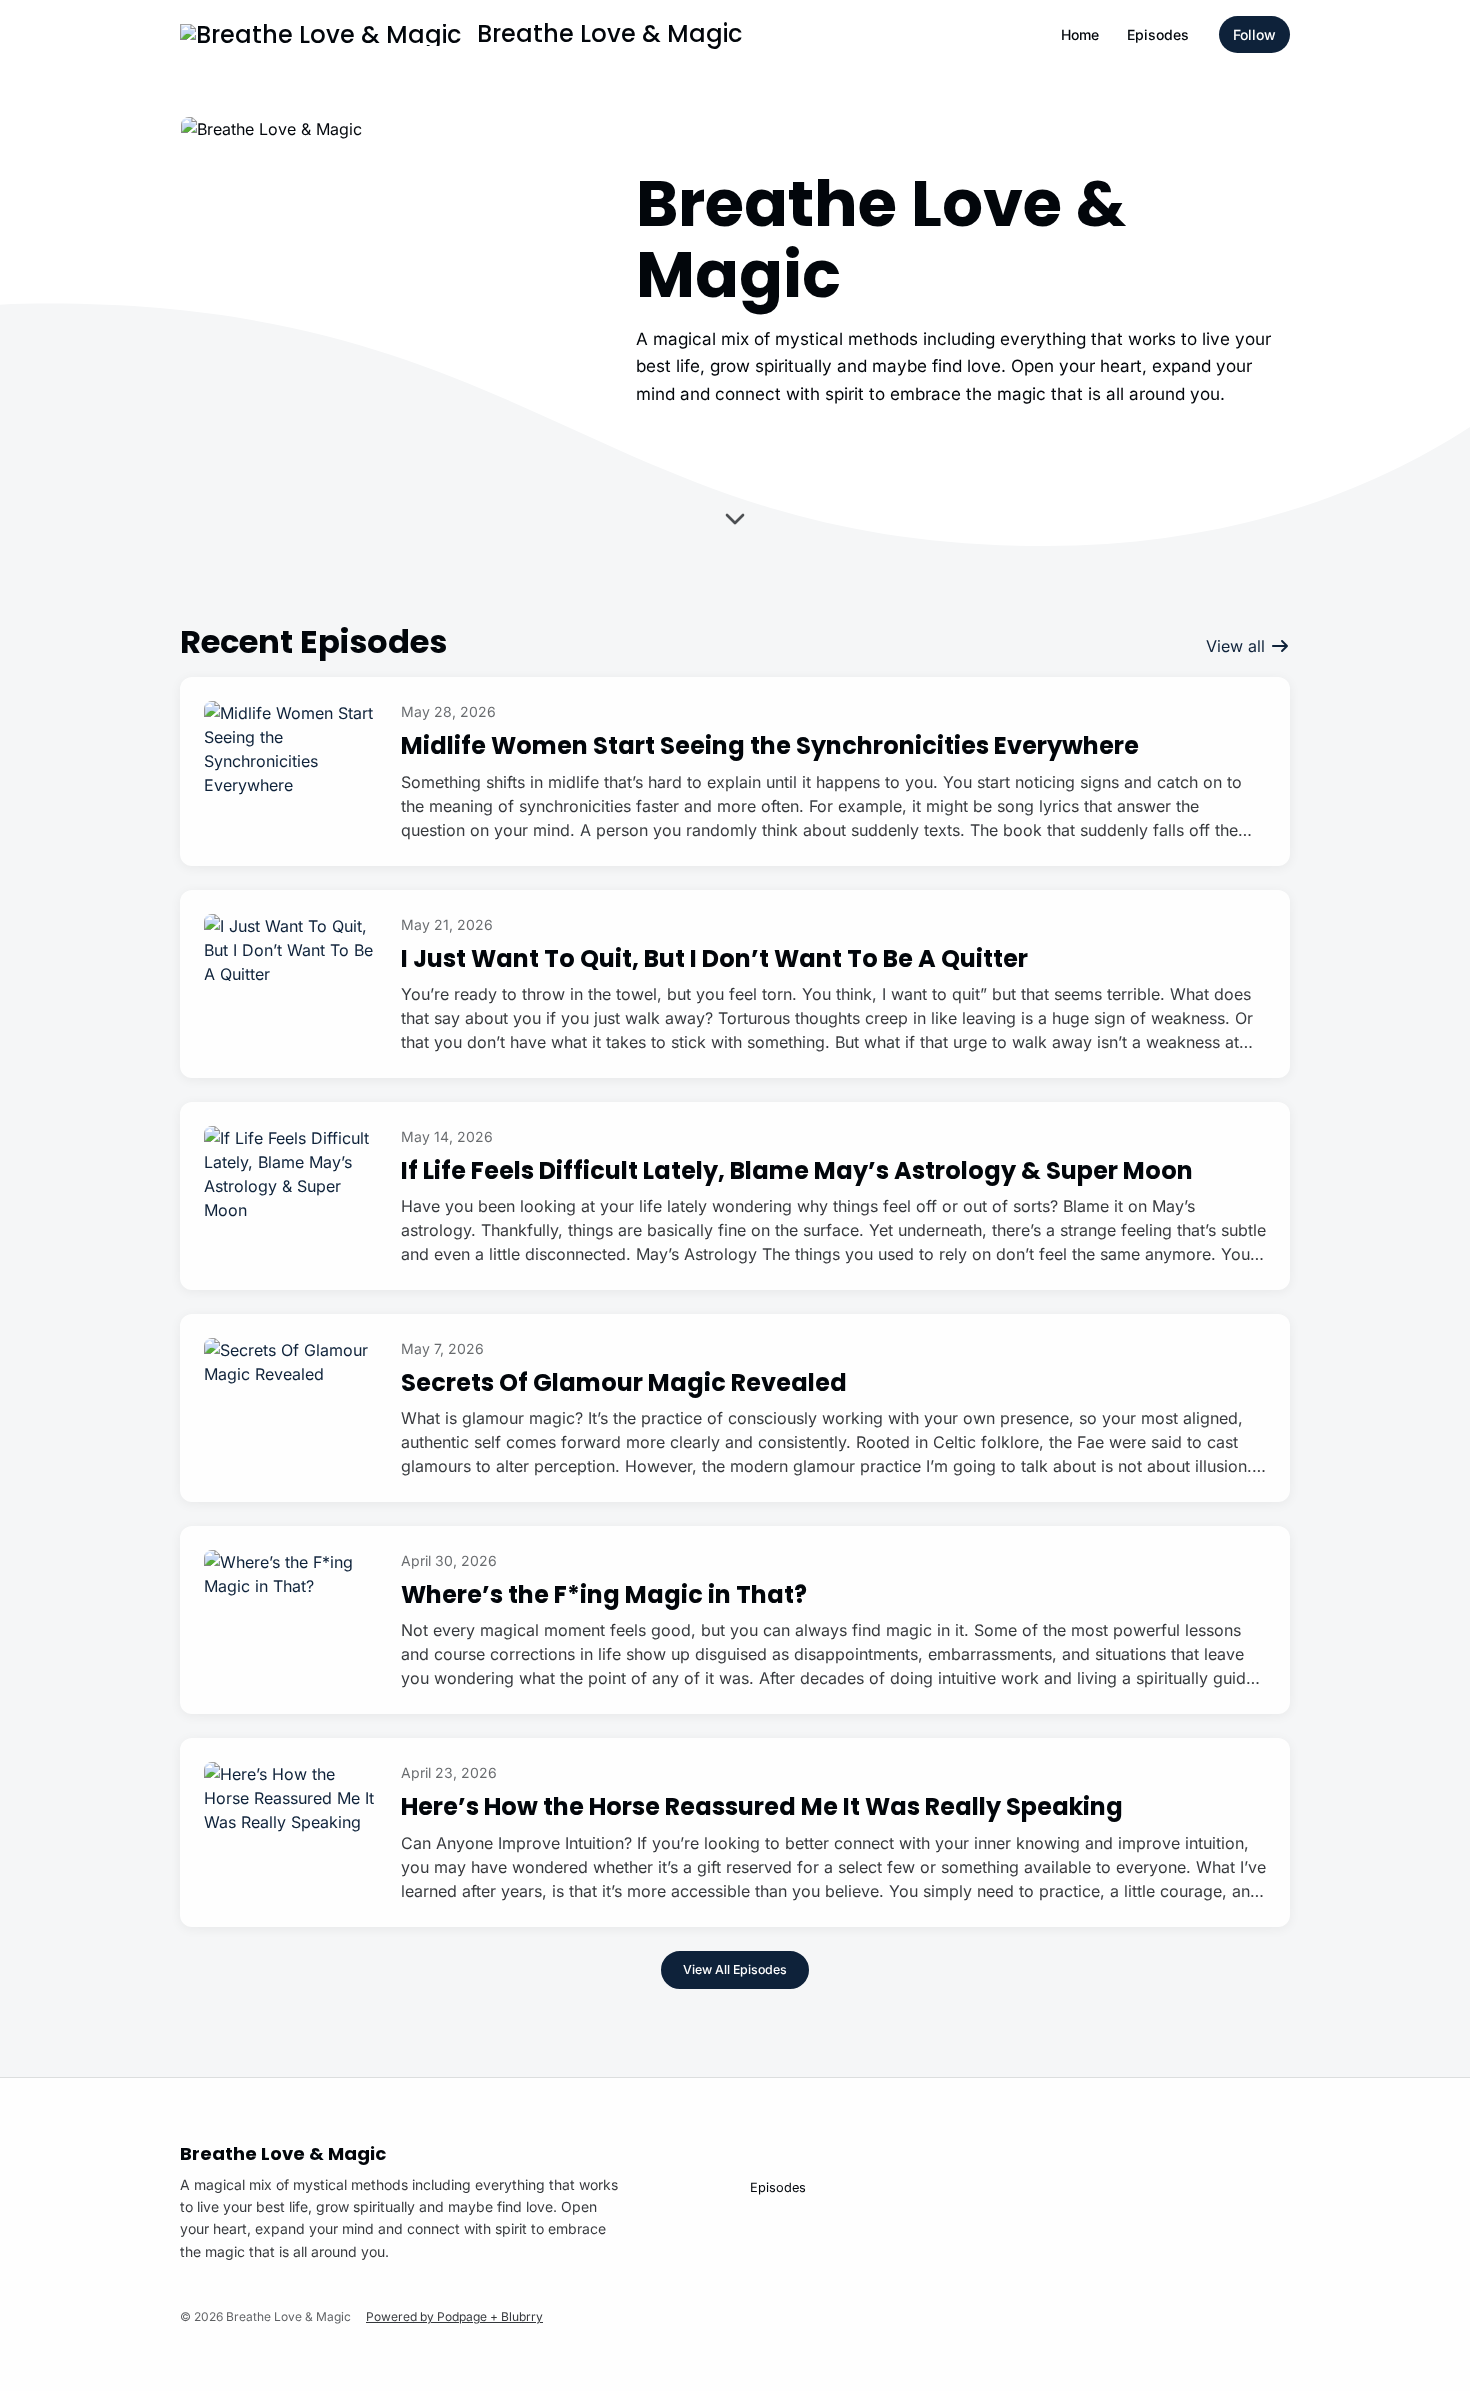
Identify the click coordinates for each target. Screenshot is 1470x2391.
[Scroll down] (735, 522)
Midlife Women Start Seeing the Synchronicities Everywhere (770, 745)
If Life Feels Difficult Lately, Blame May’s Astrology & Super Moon (797, 1170)
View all (1238, 646)
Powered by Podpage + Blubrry (454, 2316)
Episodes (1158, 34)
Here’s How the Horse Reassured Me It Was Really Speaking (762, 1806)
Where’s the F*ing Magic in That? (604, 1594)
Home (1080, 34)
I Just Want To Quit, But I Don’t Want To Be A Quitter (714, 958)
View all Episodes (735, 1969)
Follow (1254, 34)
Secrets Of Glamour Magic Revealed (624, 1382)
